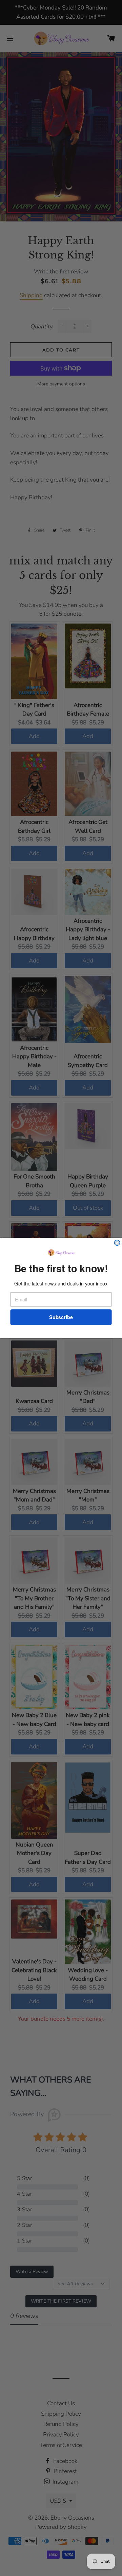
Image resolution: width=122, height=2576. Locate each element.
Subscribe (61, 1317)
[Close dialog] (117, 1243)
